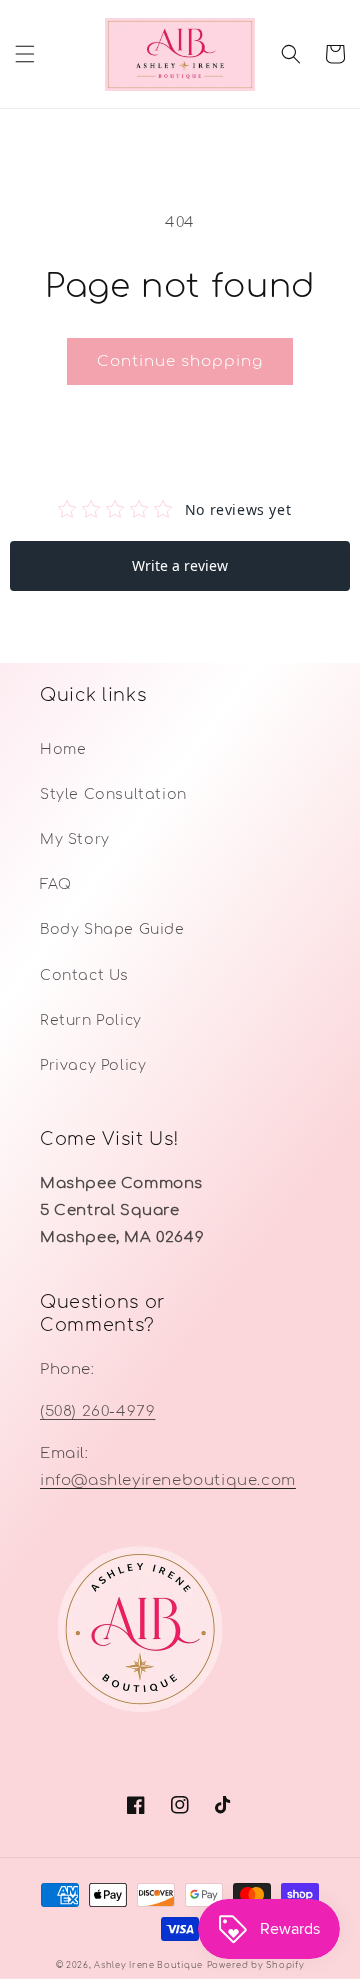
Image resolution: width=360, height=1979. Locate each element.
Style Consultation (113, 794)
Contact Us (84, 975)
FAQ (56, 884)
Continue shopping (180, 361)
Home (63, 749)
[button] (25, 54)
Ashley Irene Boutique (148, 1965)
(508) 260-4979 (97, 1411)
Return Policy (91, 1020)
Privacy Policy (93, 1065)
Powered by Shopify (256, 1965)
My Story (75, 839)
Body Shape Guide (112, 929)
